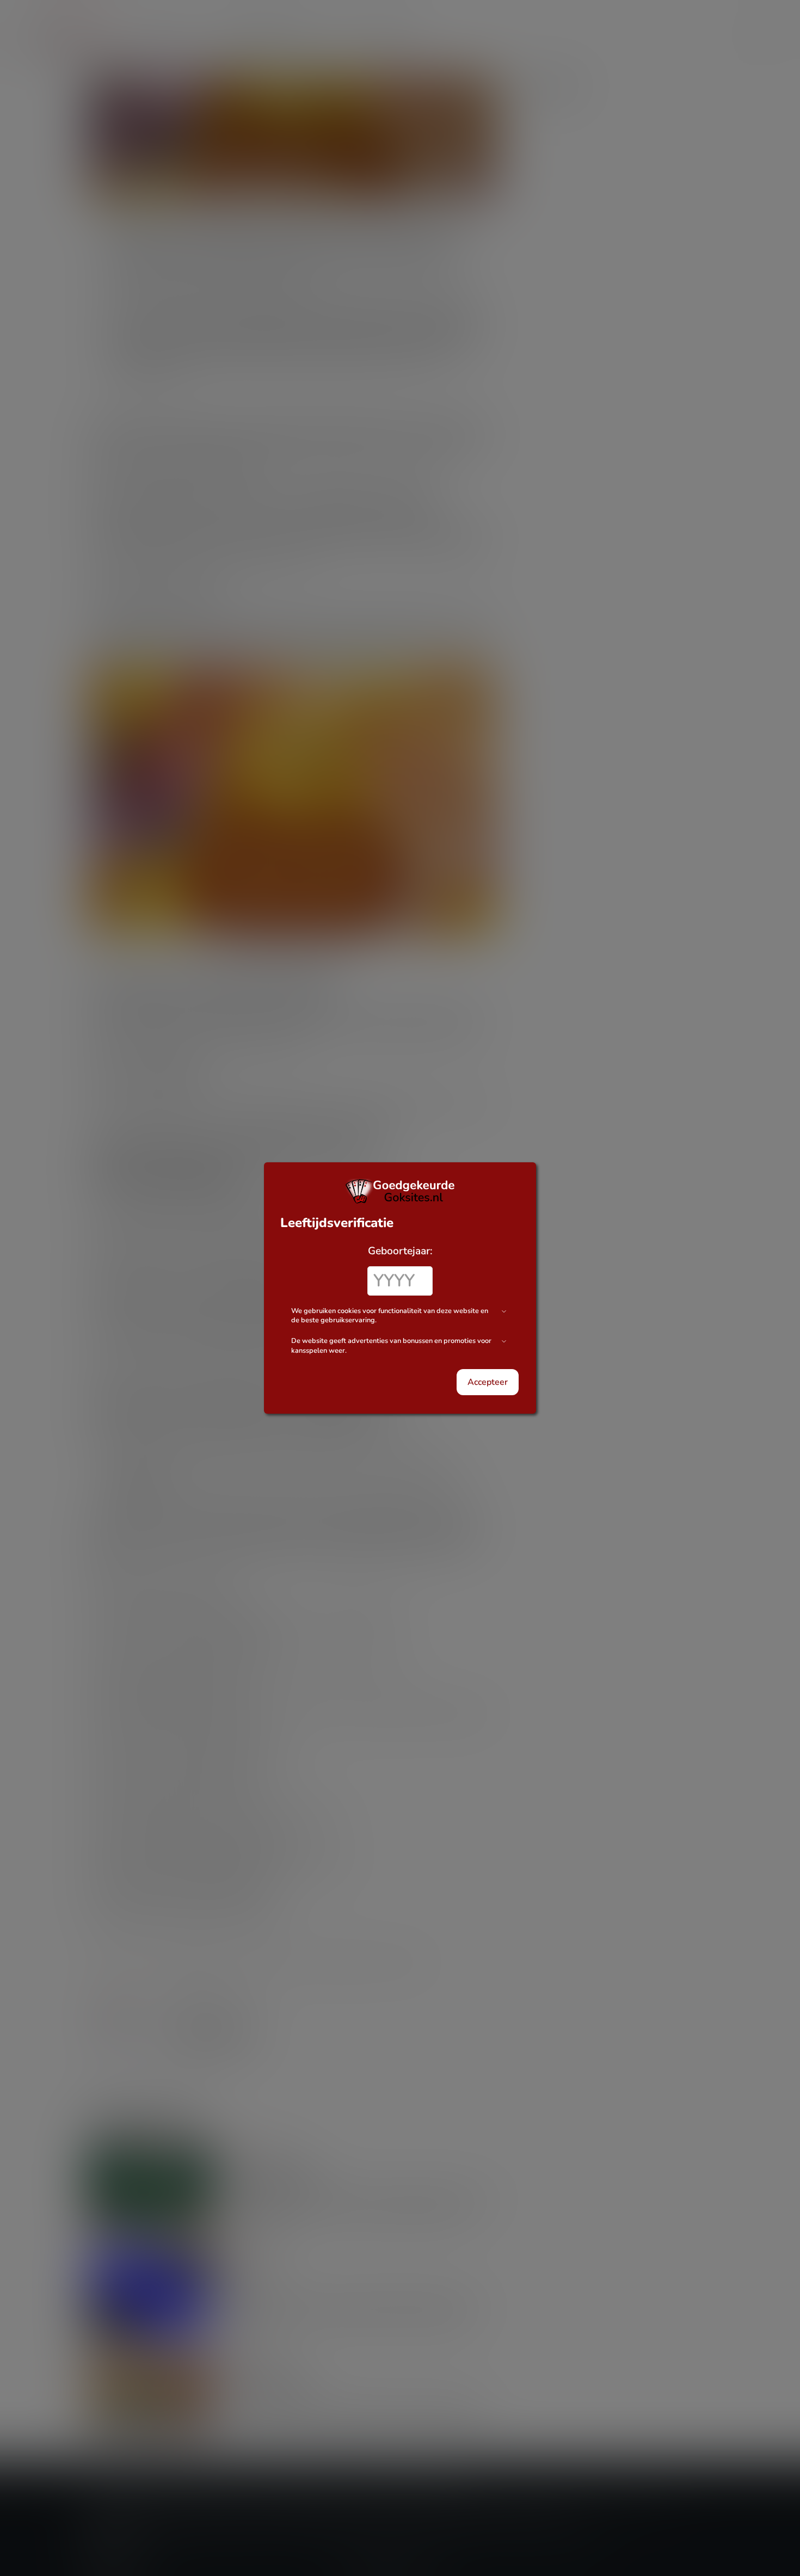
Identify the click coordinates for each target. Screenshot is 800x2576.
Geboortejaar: (400, 1251)
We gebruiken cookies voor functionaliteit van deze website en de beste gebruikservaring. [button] (390, 1316)
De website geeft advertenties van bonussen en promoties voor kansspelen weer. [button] (391, 1346)
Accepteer (488, 1382)
